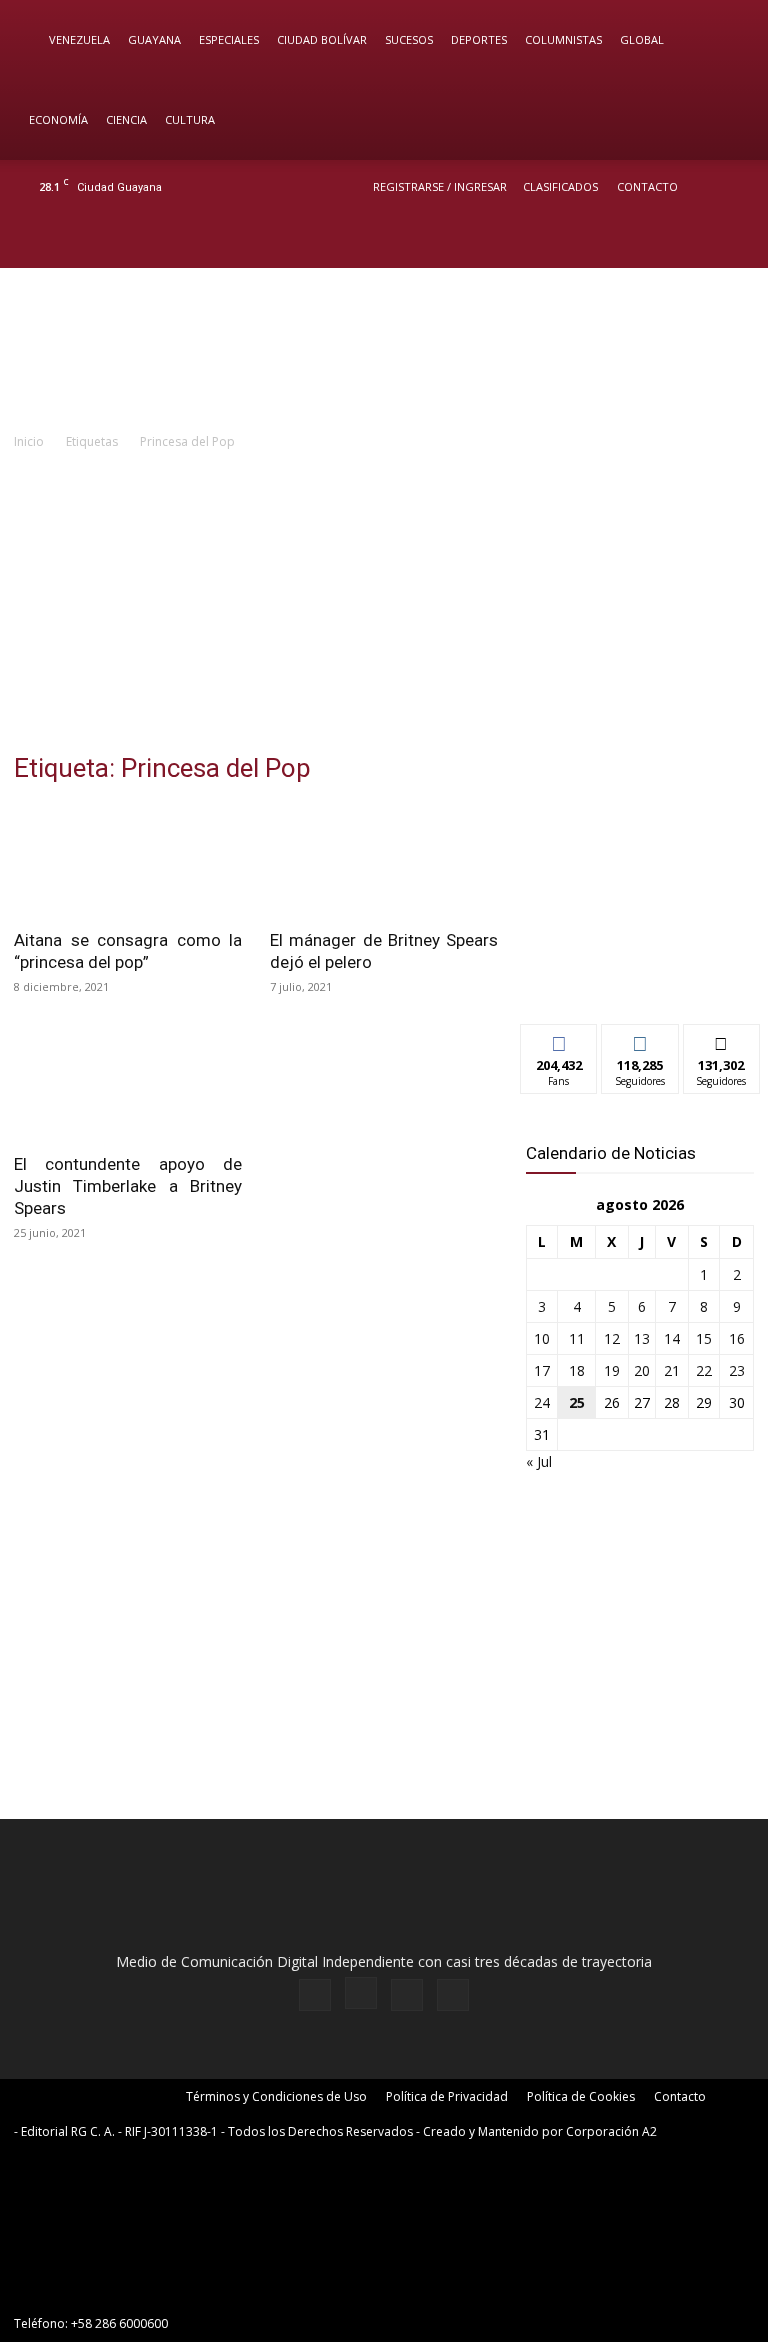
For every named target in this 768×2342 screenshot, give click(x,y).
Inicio (29, 441)
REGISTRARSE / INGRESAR (440, 186)
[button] (724, 40)
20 (642, 1370)
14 (672, 1338)
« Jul (539, 1461)
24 (542, 1402)
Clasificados (560, 186)
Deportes (479, 39)
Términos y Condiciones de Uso (276, 2096)
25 (577, 1402)
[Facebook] (634, 241)
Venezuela (79, 39)
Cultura (190, 119)
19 (612, 1370)
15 (704, 1338)
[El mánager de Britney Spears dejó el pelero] (384, 860)
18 (577, 1370)
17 (542, 1370)
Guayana (154, 39)
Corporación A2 (611, 2131)
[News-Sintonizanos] (640, 975)
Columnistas (563, 39)
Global (642, 39)
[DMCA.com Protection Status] (164, 2287)
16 (737, 1338)
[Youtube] (733, 241)
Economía (58, 119)
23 (737, 1370)
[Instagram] (667, 241)
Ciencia (126, 119)
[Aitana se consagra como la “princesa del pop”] (128, 860)
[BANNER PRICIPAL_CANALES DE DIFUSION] (384, 349)
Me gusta (559, 1039)
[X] (700, 241)
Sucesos (409, 39)
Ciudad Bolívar (322, 39)
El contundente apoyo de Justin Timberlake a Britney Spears (128, 1186)
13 (642, 1338)
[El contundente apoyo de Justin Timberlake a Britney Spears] (128, 1083)
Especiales (229, 39)
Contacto (647, 186)
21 (672, 1370)
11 (577, 1338)
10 (542, 1338)
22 (704, 1370)
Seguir (640, 1039)
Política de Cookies (581, 2096)
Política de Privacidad (447, 2096)
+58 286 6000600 (119, 2323)
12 (612, 1338)
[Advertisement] (384, 603)
